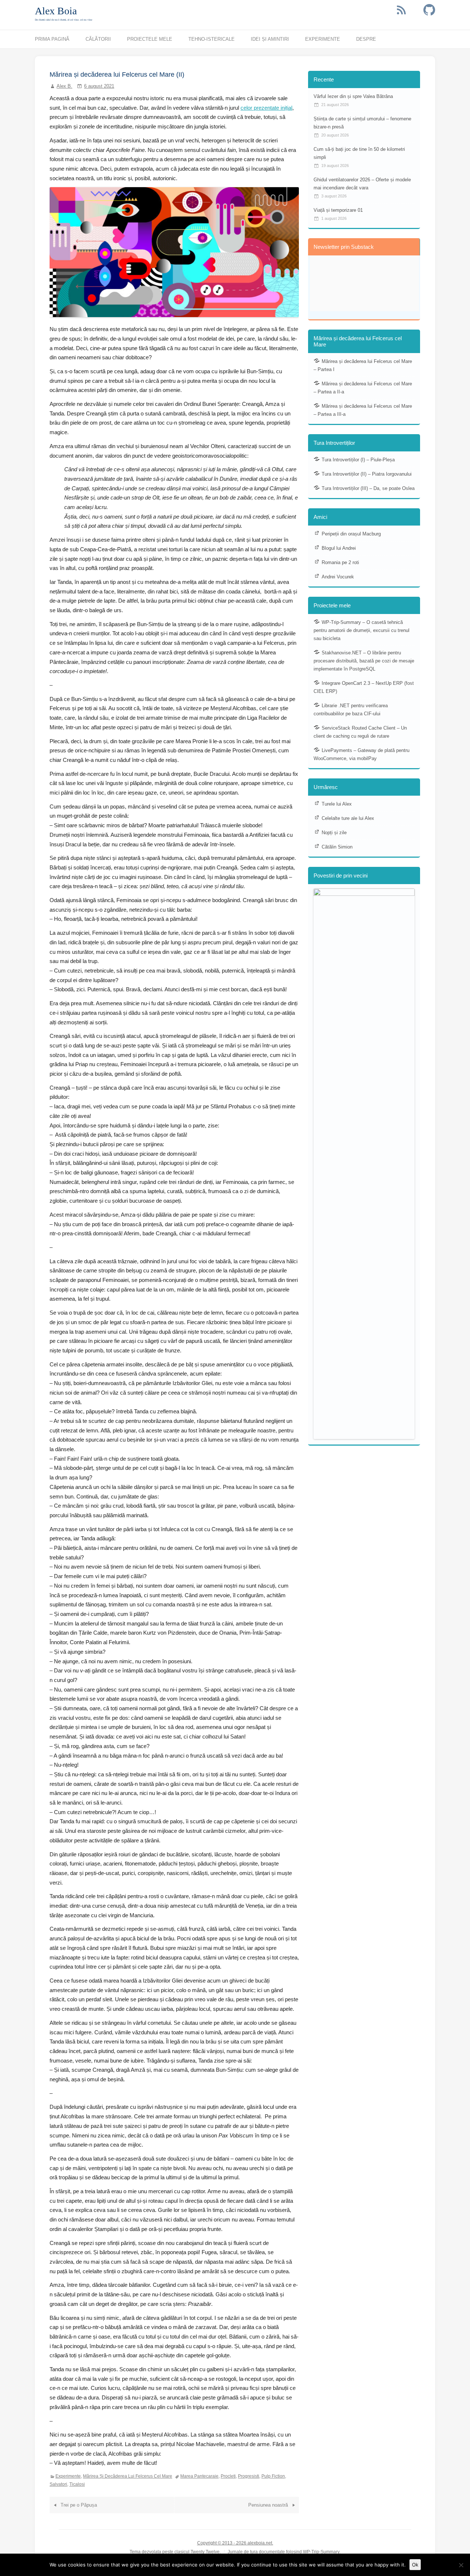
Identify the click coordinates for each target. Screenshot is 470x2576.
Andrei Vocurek (338, 577)
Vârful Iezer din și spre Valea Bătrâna (353, 96)
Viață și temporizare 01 (338, 210)
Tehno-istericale (211, 39)
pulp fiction (273, 2476)
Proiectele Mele (150, 39)
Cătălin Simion (337, 847)
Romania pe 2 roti (340, 562)
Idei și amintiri (270, 39)
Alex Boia (56, 11)
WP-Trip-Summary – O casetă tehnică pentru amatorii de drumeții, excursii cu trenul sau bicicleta (361, 630)
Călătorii (98, 39)
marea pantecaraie (199, 2476)
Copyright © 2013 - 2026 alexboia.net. (235, 2543)
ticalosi (77, 2484)
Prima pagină (52, 39)
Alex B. (64, 86)
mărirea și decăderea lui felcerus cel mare (128, 2476)
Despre (366, 39)
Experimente (323, 39)
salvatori (58, 2484)
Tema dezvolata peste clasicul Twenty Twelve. (175, 2552)
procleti (228, 2476)
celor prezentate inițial (266, 108)
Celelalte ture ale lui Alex (348, 818)
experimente (68, 2476)
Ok (415, 2565)
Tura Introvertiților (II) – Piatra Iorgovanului (367, 474)
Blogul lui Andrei (339, 548)
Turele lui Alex (337, 804)
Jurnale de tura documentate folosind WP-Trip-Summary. (284, 2552)
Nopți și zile (334, 833)
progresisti (249, 2476)
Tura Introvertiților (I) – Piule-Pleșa (358, 460)
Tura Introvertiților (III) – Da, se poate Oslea (368, 488)
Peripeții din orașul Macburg (351, 534)
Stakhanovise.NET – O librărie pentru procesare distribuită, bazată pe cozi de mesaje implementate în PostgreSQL (364, 661)
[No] (461, 2565)
